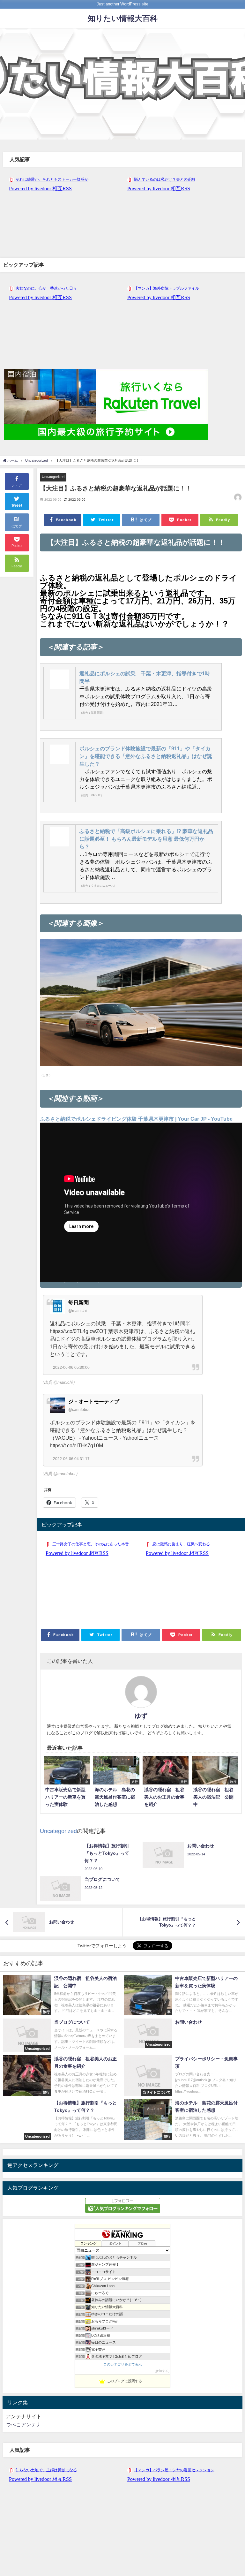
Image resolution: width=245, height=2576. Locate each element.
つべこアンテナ (24, 2424)
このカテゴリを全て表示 (123, 2364)
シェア (17, 485)
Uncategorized (53, 477)
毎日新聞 (78, 1302)
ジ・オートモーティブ (94, 1401)
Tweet (17, 505)
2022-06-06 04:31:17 (71, 1459)
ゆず (141, 1716)
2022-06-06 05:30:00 (71, 1368)
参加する (162, 2371)
